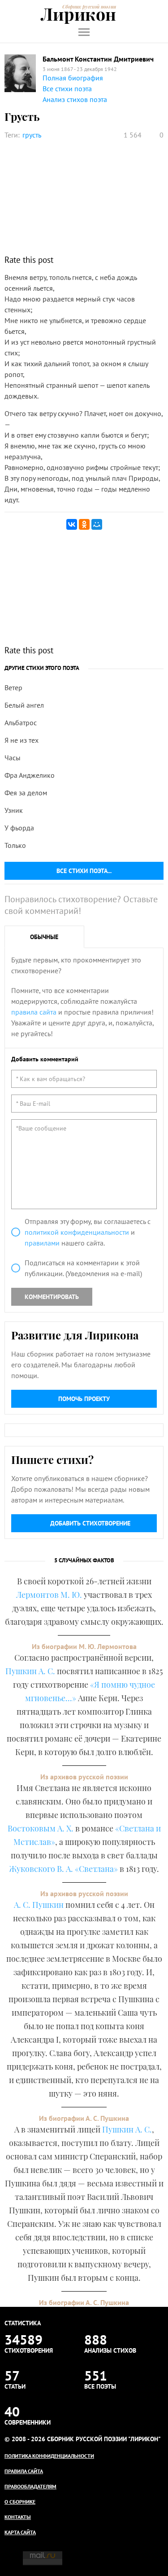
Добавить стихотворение (90, 1523)
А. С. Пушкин (39, 1905)
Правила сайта (24, 2471)
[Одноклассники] (84, 524)
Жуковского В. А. (41, 1869)
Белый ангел (24, 705)
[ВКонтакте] (72, 524)
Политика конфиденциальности (49, 2456)
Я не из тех (22, 740)
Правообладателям (30, 2486)
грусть (32, 135)
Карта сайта (20, 2532)
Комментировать (52, 1297)
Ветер (13, 687)
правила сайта (34, 1012)
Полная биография (73, 78)
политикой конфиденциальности (77, 1232)
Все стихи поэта (67, 89)
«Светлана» (96, 1869)
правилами (42, 1243)
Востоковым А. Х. (41, 1828)
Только (15, 845)
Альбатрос (21, 723)
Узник (14, 810)
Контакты (18, 2517)
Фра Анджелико (30, 775)
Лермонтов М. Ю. (49, 1595)
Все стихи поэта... (84, 871)
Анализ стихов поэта (75, 99)
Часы (13, 758)
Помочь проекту (84, 1399)
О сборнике (20, 2502)
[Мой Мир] (97, 524)
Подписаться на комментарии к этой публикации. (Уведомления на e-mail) (83, 1268)
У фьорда (19, 828)
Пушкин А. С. (30, 1671)
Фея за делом (26, 793)
